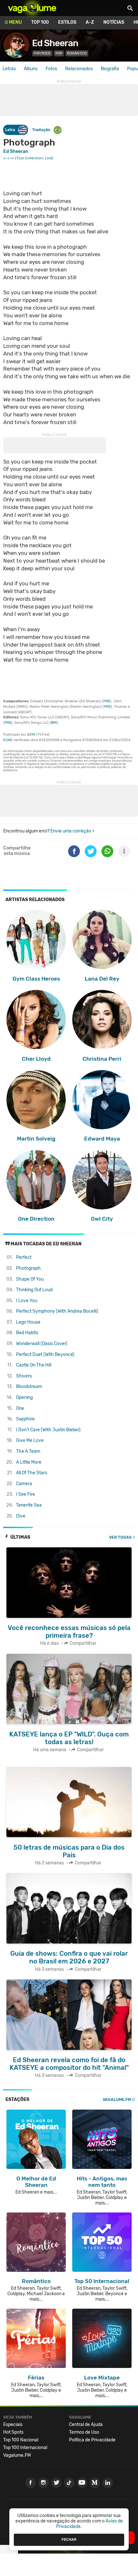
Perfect (24, 1257)
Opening (24, 1397)
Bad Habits (27, 1333)
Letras (9, 69)
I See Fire (26, 1494)
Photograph (28, 1268)
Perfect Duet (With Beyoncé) (45, 1355)
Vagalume (32, 8)
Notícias (114, 22)
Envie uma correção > (72, 831)
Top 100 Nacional (21, 2440)
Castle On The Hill (34, 1365)
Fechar (69, 2539)
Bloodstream (29, 1387)
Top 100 (40, 22)
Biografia (110, 69)
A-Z (90, 22)
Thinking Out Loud (34, 1290)
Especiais (13, 2425)
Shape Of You (30, 1279)
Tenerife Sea (29, 1505)
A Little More (29, 1462)
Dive (21, 1516)
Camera (24, 1484)
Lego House (28, 1322)
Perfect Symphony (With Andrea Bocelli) (57, 1311)
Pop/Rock (42, 53)
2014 (31, 735)
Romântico (77, 53)
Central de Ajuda (86, 2425)
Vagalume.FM (117, 2099)
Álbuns (31, 69)
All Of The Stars (32, 1473)
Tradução (41, 130)
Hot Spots (13, 2432)
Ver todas (120, 1537)
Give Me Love (30, 1440)
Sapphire (25, 1419)
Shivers (24, 1376)
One (20, 1408)
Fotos (51, 69)
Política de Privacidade (92, 2440)
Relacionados (79, 69)
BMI (54, 723)
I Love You (27, 1301)
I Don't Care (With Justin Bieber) (48, 1430)
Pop (59, 53)
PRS (107, 701)
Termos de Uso (84, 2432)
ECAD (8, 740)
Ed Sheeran (55, 43)
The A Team (28, 1451)
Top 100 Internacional (25, 2448)
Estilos (67, 22)
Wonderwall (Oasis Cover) (42, 1344)
